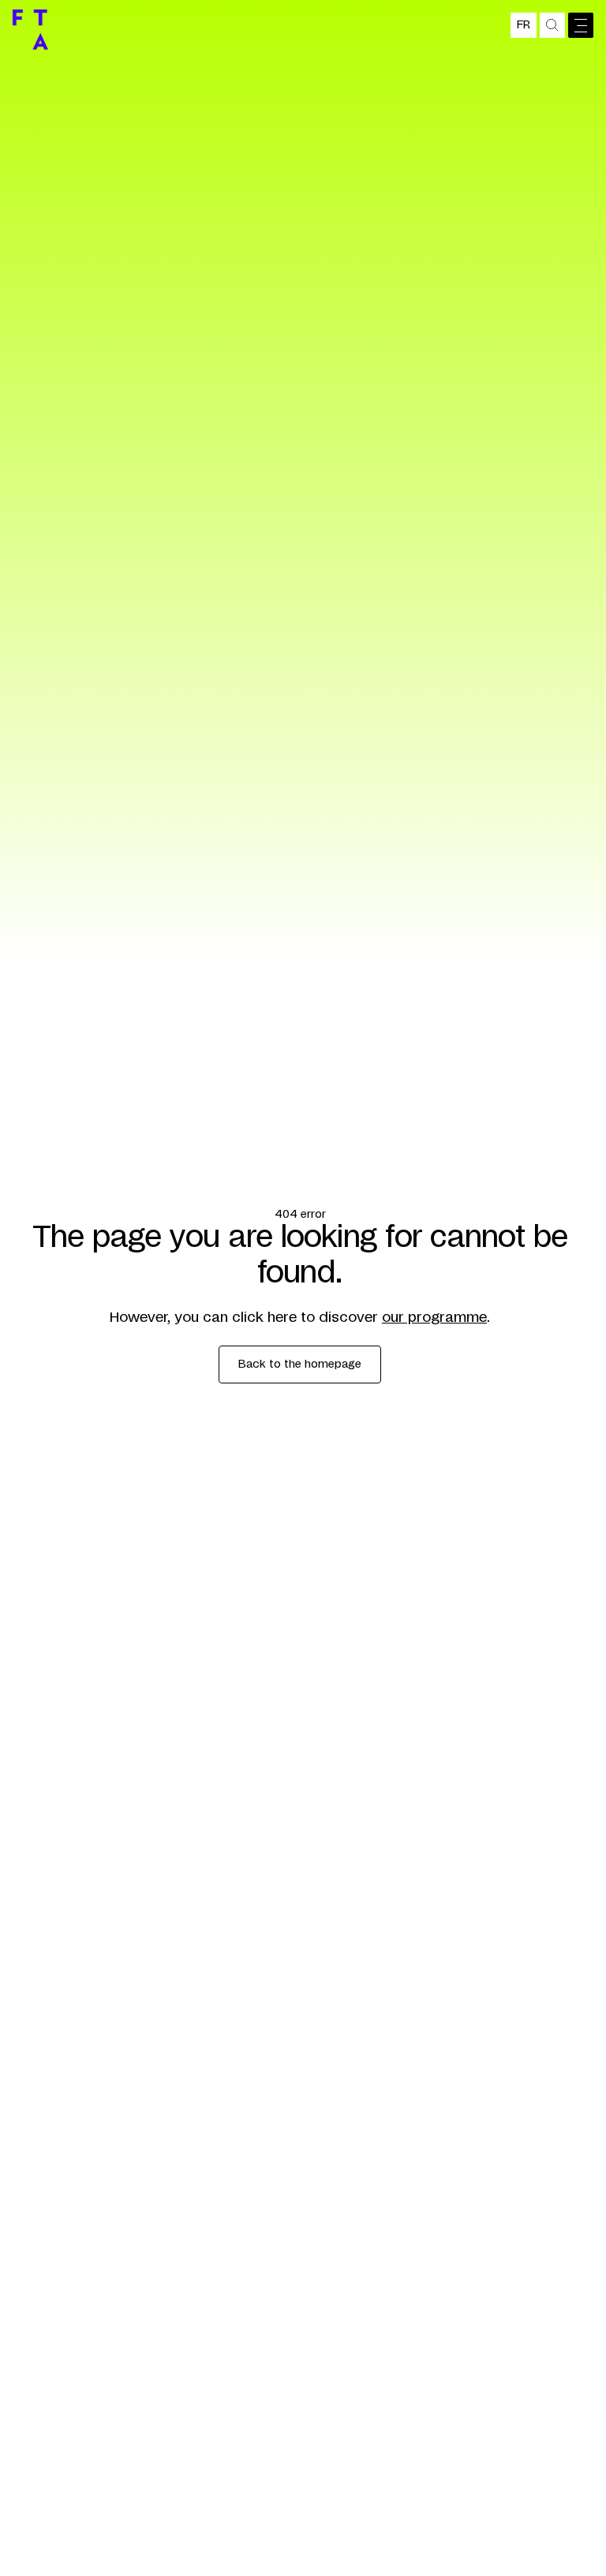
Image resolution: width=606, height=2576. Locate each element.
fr (524, 25)
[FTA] (30, 30)
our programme (434, 1318)
